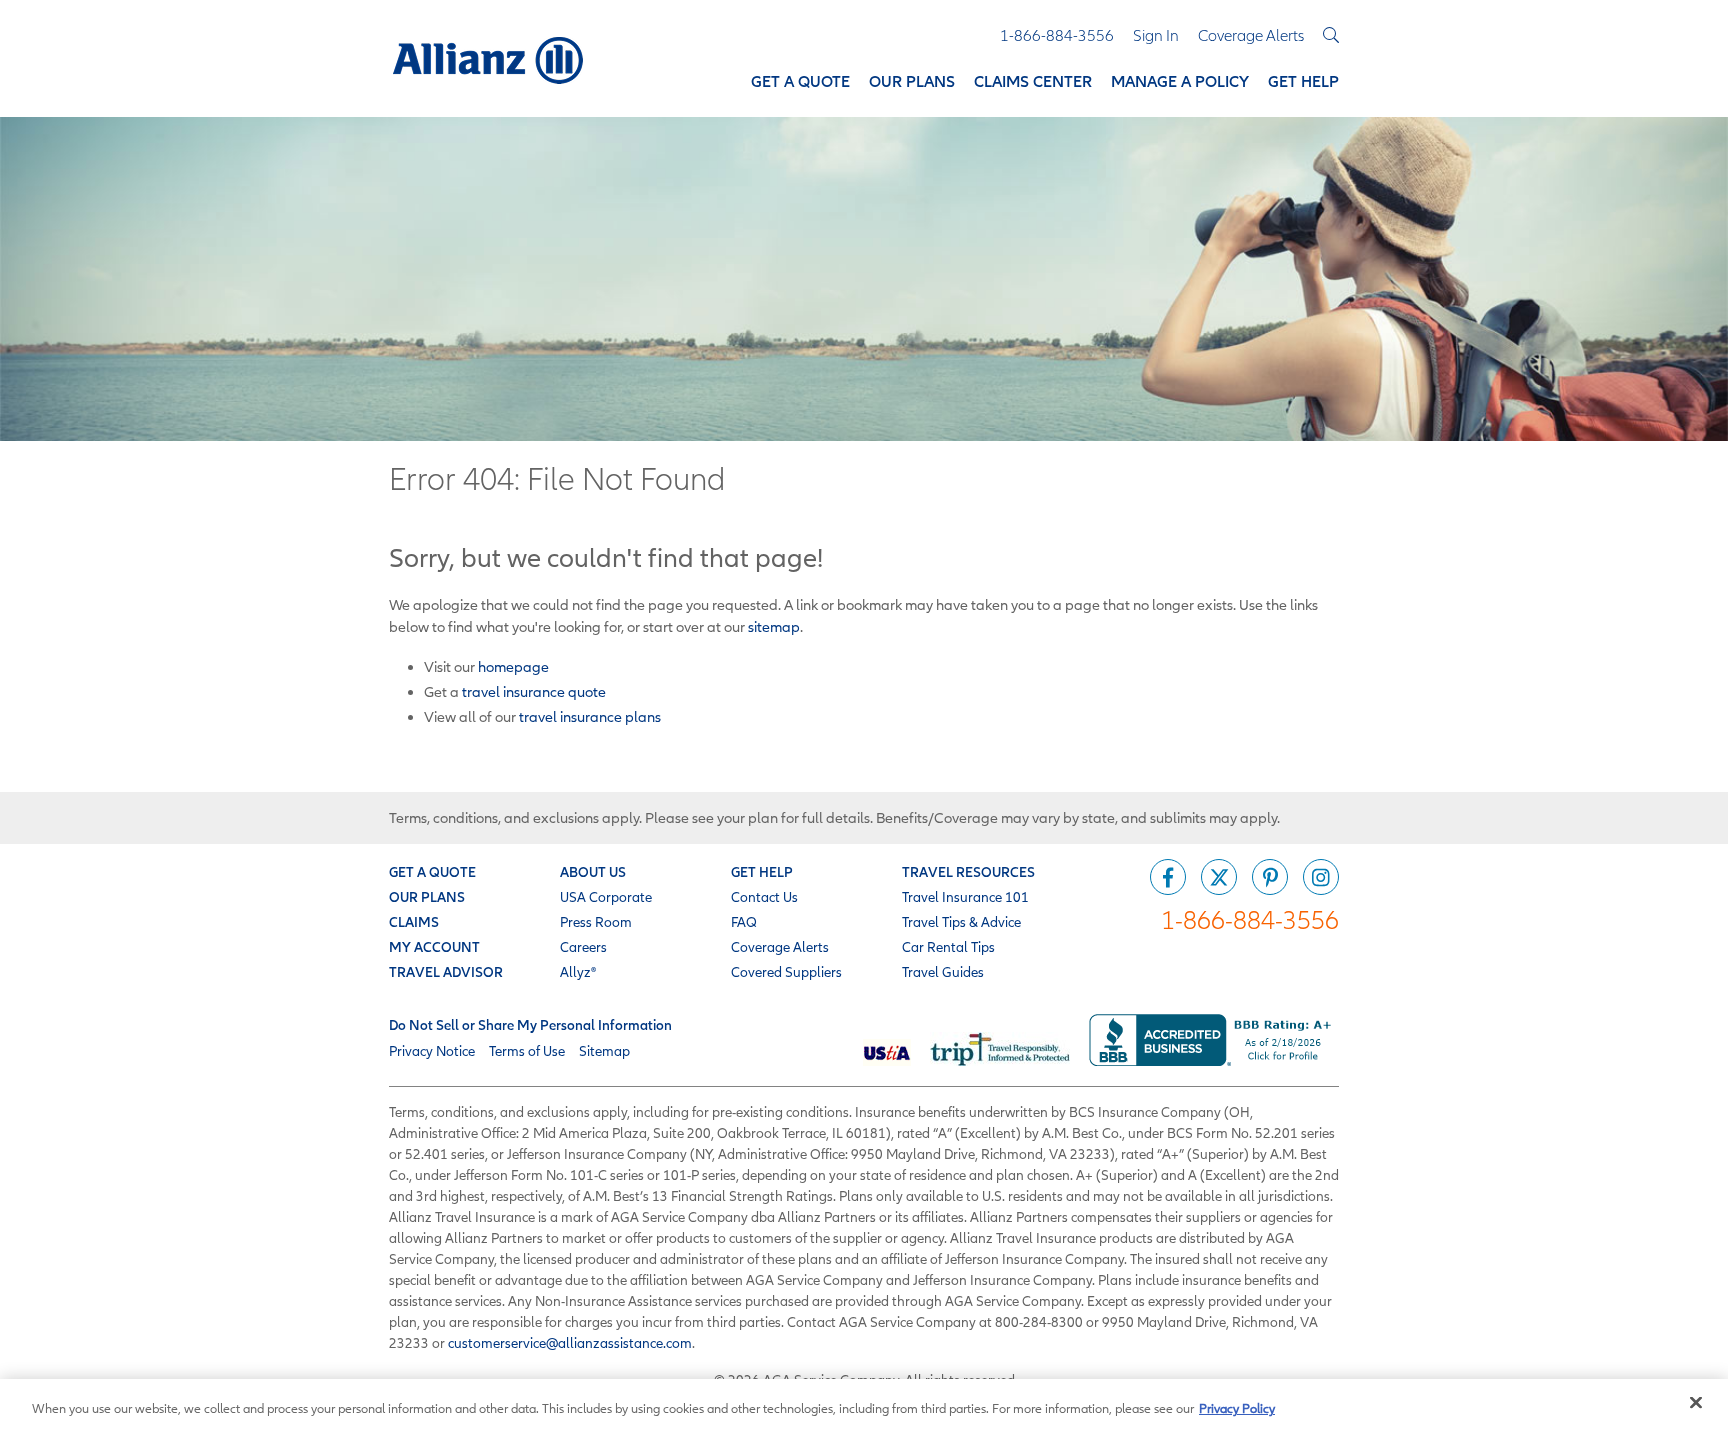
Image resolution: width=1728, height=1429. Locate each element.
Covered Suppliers (786, 972)
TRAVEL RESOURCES (968, 872)
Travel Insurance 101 (965, 897)
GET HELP (762, 872)
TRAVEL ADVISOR (446, 972)
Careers (583, 947)
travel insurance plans (590, 716)
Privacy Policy (1237, 1408)
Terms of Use (527, 1051)
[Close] (1696, 1403)
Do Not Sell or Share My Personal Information (530, 1025)
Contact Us (764, 897)
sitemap (774, 626)
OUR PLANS (427, 897)
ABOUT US (593, 872)
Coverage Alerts (780, 947)
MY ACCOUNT (434, 947)
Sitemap (604, 1051)
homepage (513, 666)
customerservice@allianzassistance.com (570, 1343)
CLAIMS (414, 922)
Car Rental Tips (948, 947)
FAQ (744, 922)
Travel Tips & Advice (961, 922)
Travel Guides (943, 972)
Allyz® (578, 972)
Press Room (596, 922)
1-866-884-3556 (1250, 919)
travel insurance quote (534, 691)
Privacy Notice (432, 1051)
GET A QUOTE (432, 872)
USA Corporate (606, 897)
